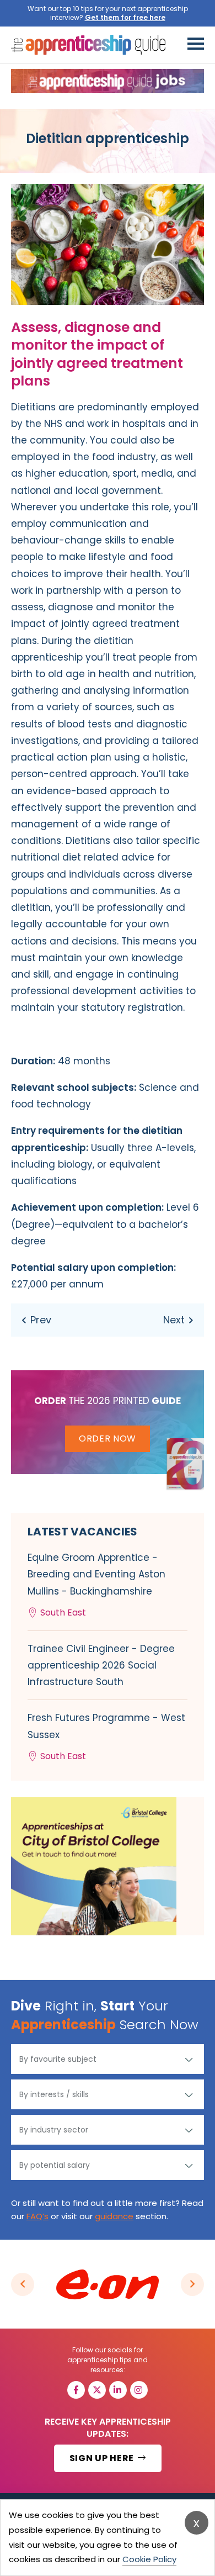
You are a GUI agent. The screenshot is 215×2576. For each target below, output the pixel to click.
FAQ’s (37, 2216)
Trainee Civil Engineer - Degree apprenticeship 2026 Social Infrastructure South (101, 1665)
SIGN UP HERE (103, 2458)
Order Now (108, 1439)
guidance (114, 2216)
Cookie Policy (149, 2559)
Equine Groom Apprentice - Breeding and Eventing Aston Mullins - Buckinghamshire (96, 1585)
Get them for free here (125, 17)
